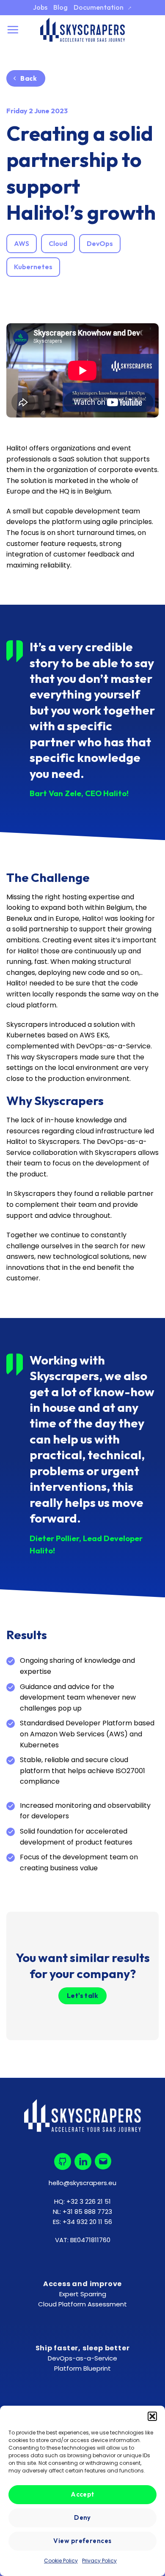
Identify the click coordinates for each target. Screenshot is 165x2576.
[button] (152, 2416)
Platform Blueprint (82, 2368)
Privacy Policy (99, 2561)
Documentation (103, 7)
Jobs (40, 7)
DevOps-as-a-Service (82, 2358)
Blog (60, 7)
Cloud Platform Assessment (82, 2304)
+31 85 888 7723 (87, 2212)
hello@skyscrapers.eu (82, 2183)
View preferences (82, 2541)
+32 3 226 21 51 (89, 2201)
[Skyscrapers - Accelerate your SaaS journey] (82, 30)
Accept (82, 2494)
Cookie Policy (61, 2561)
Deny (82, 2517)
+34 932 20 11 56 (87, 2222)
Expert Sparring (83, 2294)
